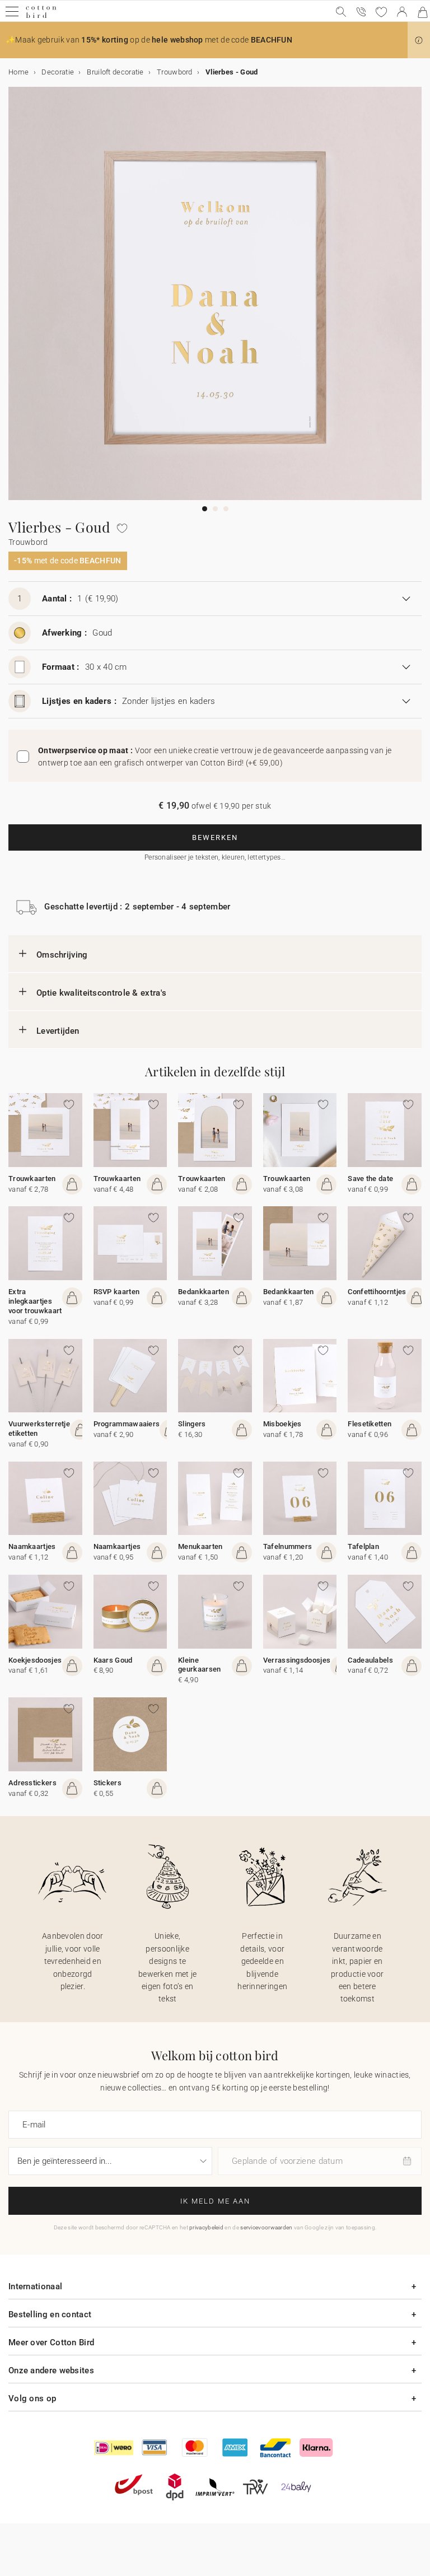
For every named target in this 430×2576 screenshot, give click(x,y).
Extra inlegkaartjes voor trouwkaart (35, 1301)
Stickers (107, 1783)
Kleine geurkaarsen (199, 1665)
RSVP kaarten (117, 1292)
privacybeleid (206, 2227)
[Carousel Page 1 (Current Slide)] (205, 509)
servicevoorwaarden (266, 2227)
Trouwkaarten (32, 1179)
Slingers (192, 1424)
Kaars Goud (113, 1660)
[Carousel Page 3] (226, 509)
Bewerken (215, 837)
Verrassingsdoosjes (297, 1660)
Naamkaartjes (32, 1546)
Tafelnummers (288, 1546)
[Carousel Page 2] (215, 509)
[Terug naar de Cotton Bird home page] (41, 17)
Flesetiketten (370, 1424)
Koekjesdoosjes (35, 1660)
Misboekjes (282, 1424)
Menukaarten (200, 1546)
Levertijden (58, 1031)
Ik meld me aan (215, 2201)
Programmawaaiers (127, 1424)
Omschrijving (62, 955)
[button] (419, 40)
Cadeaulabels (370, 1660)
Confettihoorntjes (377, 1292)
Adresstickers (32, 1783)
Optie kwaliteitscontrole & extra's (101, 993)
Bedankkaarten (204, 1292)
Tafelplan (363, 1546)
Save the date (370, 1179)
